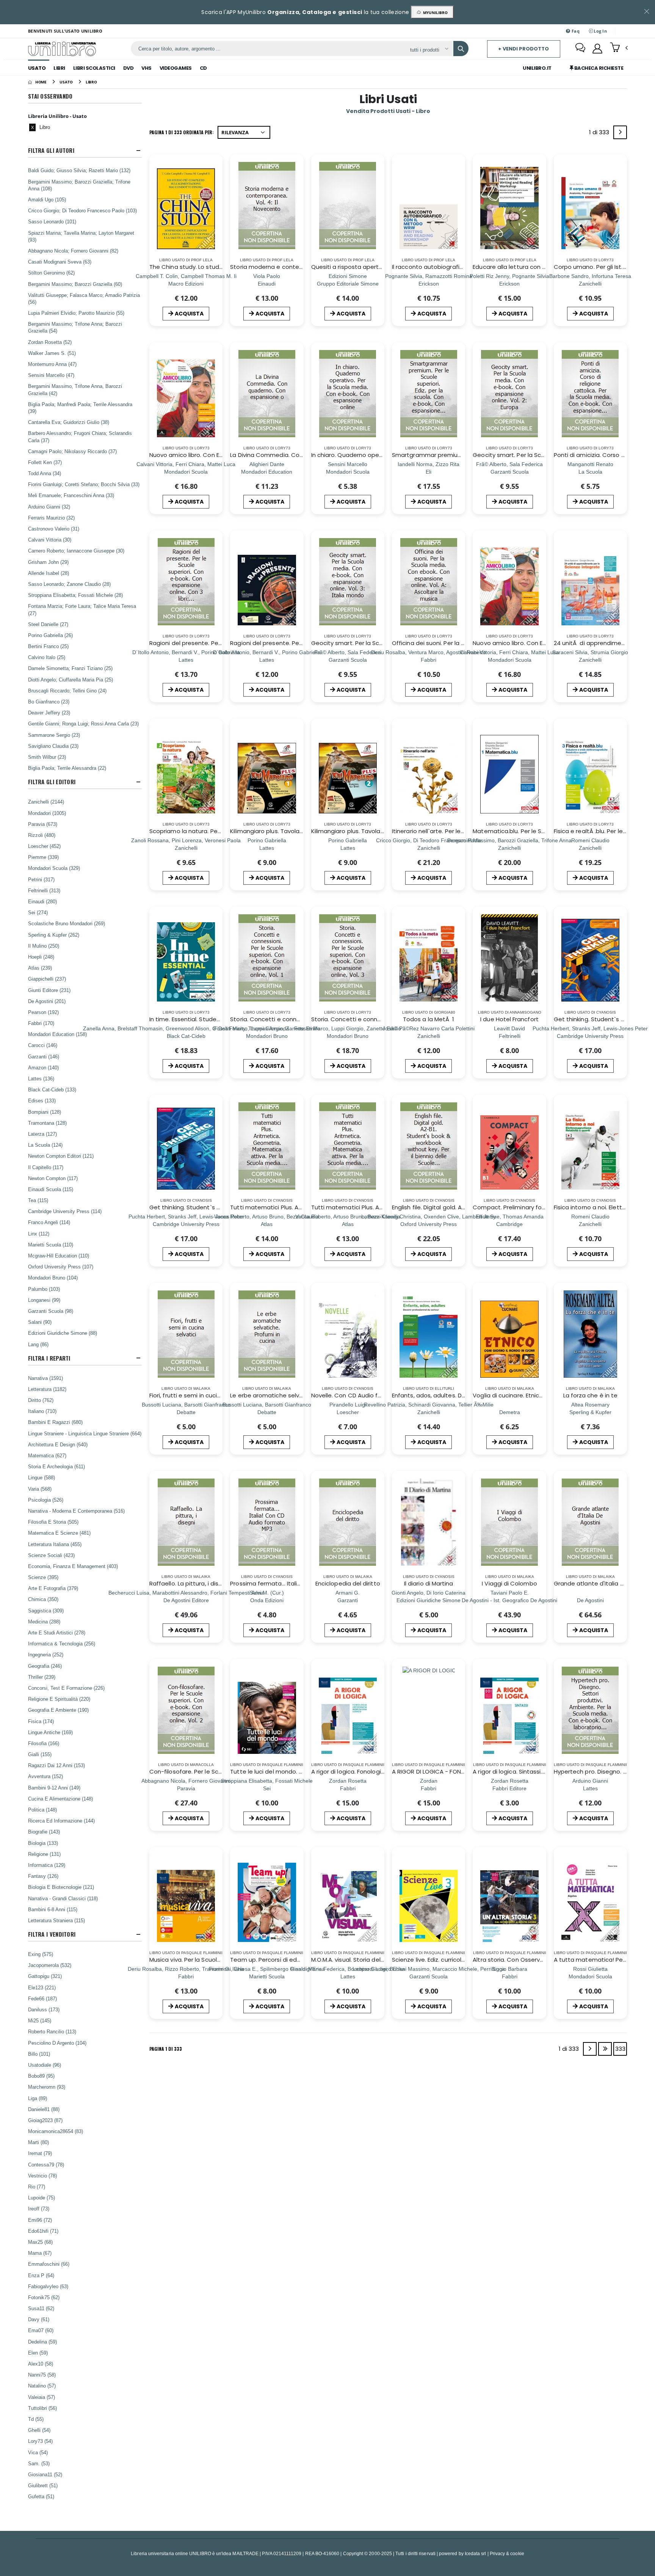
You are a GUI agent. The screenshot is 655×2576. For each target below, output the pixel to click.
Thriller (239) (42, 1677)
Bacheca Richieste (598, 68)
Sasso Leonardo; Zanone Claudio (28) (69, 584)
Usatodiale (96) (45, 2065)
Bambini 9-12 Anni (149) (54, 1788)
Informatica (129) (47, 1865)
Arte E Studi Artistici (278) (57, 1633)
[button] (619, 48)
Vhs (147, 68)
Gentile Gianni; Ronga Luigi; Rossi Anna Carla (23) (83, 724)
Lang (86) (38, 1344)
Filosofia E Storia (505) (53, 1522)
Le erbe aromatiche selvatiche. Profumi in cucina (299, 1395)
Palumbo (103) (44, 1289)
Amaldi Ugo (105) (47, 199)
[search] (461, 49)
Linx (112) (39, 1234)
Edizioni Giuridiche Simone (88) (63, 1333)
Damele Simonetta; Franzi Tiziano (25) (70, 668)
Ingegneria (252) (46, 1655)
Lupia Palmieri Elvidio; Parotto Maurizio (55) (76, 313)
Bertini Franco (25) (48, 646)
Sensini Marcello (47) (51, 375)
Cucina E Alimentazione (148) (60, 1799)
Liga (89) (38, 2098)
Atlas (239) (40, 968)
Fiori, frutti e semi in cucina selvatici (199, 1395)
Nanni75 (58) (42, 2375)
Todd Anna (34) (45, 473)
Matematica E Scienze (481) (59, 1533)
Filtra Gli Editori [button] (52, 782)
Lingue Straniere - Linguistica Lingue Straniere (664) (85, 1433)
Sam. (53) (39, 2463)
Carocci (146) (43, 1045)
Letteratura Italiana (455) (55, 1544)
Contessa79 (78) (46, 2165)
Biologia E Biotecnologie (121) (61, 1887)
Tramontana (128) (47, 1123)
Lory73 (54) (40, 2441)
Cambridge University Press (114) (65, 1211)
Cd (203, 68)
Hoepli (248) (41, 957)
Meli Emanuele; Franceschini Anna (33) (71, 495)
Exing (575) (41, 1954)
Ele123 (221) (42, 1987)
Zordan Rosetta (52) (50, 342)
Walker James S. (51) (52, 353)
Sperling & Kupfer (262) (54, 935)
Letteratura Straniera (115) (56, 1920)
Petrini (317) (41, 879)
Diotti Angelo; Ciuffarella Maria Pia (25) (71, 680)
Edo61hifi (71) (43, 2231)
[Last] (605, 2049)
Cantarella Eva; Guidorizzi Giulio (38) (69, 422)
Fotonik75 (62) (44, 2297)
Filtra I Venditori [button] (52, 1934)
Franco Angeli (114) (49, 1222)
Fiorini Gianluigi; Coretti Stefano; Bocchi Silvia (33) (84, 484)
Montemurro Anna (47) (52, 364)
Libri (59, 68)
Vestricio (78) (42, 2176)
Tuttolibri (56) (42, 2408)
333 (620, 2049)
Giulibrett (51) (43, 2485)
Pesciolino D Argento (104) (57, 2043)
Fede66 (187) (42, 1998)
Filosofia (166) (44, 1743)
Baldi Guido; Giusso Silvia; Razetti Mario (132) (79, 170)
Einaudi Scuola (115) (51, 1189)
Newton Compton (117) (53, 1178)
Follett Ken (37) (45, 462)
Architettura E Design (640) (58, 1444)
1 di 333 (600, 134)
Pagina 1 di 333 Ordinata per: (182, 132)
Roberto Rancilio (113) (52, 2031)
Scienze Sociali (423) (51, 1555)
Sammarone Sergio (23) (54, 735)
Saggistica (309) (46, 1611)
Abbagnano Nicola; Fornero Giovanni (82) (73, 251)
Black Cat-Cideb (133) (52, 1089)
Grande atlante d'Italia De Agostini (603, 1583)
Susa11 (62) (41, 2308)
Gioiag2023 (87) (45, 2120)
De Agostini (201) (47, 1001)
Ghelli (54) (39, 2430)
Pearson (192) (43, 1012)
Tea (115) (38, 1200)
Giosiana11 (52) (45, 2474)
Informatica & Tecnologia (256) (62, 1644)
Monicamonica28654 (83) (56, 2131)
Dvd (128, 68)
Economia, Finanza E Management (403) (73, 1566)
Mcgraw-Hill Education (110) (59, 1256)
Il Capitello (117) (46, 1167)
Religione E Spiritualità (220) (59, 1699)
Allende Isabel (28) (49, 573)
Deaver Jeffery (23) (49, 713)
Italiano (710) (42, 1411)
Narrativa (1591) (45, 1378)
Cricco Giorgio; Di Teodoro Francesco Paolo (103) (82, 210)
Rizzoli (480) (42, 835)
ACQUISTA (189, 314)
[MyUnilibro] (597, 49)
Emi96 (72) (40, 2220)
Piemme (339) (43, 857)
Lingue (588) (42, 1477)
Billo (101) (39, 2054)
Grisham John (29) (48, 562)
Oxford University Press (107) (61, 1267)
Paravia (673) (43, 824)
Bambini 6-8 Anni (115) (53, 1909)
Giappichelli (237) (47, 979)
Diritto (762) (41, 1400)
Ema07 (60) (41, 2330)
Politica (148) (42, 1810)
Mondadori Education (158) (57, 1034)
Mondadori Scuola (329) (54, 868)
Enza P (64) (41, 2275)
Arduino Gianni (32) (49, 507)
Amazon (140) (43, 1067)
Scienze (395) (43, 1577)
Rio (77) (37, 2187)
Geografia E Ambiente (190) (58, 1710)
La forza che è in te (591, 1395)
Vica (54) (38, 2452)
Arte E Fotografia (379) (53, 1588)
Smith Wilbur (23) (47, 757)
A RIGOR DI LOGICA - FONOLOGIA (437, 1771)
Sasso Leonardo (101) (52, 221)
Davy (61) (39, 2319)
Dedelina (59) (42, 2342)
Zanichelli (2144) (46, 802)
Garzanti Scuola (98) (51, 1311)
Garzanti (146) (44, 1056)
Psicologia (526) (46, 1500)
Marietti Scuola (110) (51, 1245)
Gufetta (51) (41, 2496)
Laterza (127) (42, 1134)
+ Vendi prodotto (523, 49)
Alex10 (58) (41, 2364)
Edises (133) (42, 1100)
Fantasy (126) (43, 1876)
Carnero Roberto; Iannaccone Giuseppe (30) (76, 551)
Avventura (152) (45, 1776)
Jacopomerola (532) (50, 1965)
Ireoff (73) (39, 2209)
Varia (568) (40, 1489)
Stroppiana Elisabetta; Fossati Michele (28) (75, 595)
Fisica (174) (41, 1721)
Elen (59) (38, 2353)
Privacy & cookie (507, 2553)
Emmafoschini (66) (49, 2264)
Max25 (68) (40, 2242)
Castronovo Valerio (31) (54, 529)
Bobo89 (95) (41, 2076)
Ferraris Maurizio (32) (51, 518)
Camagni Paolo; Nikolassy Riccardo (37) (72, 451)
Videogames (176, 68)
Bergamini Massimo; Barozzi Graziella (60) (75, 284)
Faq (575, 31)
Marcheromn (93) (47, 2087)
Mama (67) (40, 2253)
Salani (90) (40, 1322)
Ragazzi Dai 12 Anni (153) (56, 1765)
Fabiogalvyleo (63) (48, 2286)
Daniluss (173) (44, 2009)
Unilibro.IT (537, 68)
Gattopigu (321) (45, 1976)
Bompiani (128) (45, 1112)
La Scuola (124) (45, 1145)
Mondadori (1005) (47, 813)
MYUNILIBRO (434, 13)
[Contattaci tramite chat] (580, 49)
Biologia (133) (43, 1843)
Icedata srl (476, 2553)
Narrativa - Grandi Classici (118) (63, 1898)
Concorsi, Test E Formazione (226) (66, 1688)
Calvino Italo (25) (47, 657)
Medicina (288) (44, 1622)
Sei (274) (38, 912)
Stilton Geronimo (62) (51, 273)
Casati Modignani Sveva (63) (60, 262)
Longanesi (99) (44, 1300)
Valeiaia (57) (42, 2397)
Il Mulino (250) (44, 946)
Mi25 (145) (40, 2020)
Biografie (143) (44, 1832)
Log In (600, 31)
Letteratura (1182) (47, 1389)
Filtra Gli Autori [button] (51, 150)
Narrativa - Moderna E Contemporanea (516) (76, 1511)
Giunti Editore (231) (49, 990)
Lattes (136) (41, 1078)
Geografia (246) (45, 1666)
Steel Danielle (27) (48, 624)
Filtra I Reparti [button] (49, 1358)
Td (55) (36, 2419)
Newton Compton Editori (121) (61, 1156)
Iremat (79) (40, 2153)
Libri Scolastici (94, 68)
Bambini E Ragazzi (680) (55, 1422)
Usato (37, 68)
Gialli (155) (40, 1754)
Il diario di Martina (429, 1583)
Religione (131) (44, 1854)
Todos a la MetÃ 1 (429, 1019)
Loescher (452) (44, 846)
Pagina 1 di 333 (166, 2049)
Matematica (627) (47, 1455)
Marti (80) (38, 2142)
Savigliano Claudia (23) (53, 746)
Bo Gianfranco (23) (49, 702)
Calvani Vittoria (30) (50, 540)
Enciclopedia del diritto (348, 1583)
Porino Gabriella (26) (50, 635)
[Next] (620, 132)
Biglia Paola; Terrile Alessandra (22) (67, 768)
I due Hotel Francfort (509, 1019)
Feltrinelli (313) (44, 890)
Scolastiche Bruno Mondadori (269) (67, 923)
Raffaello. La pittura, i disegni (190, 1583)
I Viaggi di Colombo (509, 1583)
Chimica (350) (43, 1599)
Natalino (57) (42, 2386)
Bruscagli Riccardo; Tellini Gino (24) (67, 691)
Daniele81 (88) (44, 2109)
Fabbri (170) (41, 1023)
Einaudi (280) (42, 901)
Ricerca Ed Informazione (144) (61, 1821)
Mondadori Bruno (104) (53, 1278)
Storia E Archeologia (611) (56, 1466)
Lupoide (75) (42, 2198)
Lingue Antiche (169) (50, 1732)
